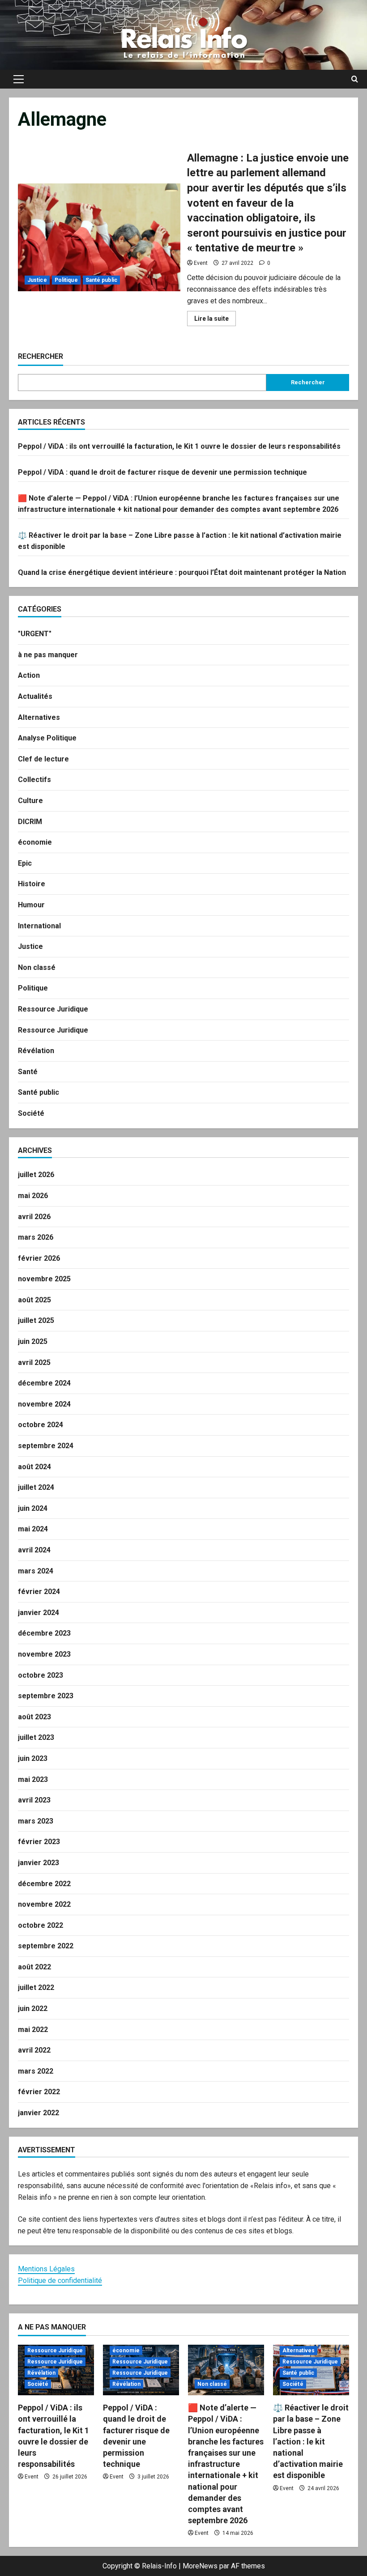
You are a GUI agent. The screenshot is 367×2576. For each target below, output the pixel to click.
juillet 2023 (36, 1737)
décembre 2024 (44, 1383)
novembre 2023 (44, 1654)
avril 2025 (34, 1362)
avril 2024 (34, 1550)
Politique (66, 280)
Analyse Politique (47, 738)
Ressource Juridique (53, 1009)
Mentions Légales (46, 2269)
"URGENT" (35, 634)
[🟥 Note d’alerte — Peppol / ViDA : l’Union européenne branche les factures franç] (226, 2370)
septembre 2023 (46, 1696)
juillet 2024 (36, 1487)
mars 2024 (36, 1571)
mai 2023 (33, 1779)
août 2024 (34, 1467)
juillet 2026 (36, 1175)
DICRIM (30, 822)
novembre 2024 (44, 1404)
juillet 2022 (36, 1987)
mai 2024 (33, 1529)
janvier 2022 (38, 2113)
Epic (25, 863)
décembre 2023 (44, 1633)
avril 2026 (34, 1217)
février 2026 (39, 1258)
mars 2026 (36, 1237)
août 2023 (34, 1717)
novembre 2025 (44, 1279)
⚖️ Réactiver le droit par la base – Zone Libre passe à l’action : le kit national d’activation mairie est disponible (311, 2441)
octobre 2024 (41, 1425)
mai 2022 (33, 2030)
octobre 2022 (41, 1925)
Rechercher (41, 356)
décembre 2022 (44, 1884)
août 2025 (34, 1300)
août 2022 (34, 1967)
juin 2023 (33, 1758)
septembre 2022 (46, 1946)
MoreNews (200, 2566)
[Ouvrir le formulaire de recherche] (355, 79)
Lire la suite (215, 320)
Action (29, 675)
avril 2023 (34, 1800)
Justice (37, 280)
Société (31, 1113)
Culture (30, 801)
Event (201, 263)
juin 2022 (33, 2009)
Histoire (32, 884)
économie (35, 842)
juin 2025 (33, 1341)
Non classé (37, 967)
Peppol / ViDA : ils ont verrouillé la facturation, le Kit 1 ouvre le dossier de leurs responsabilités (179, 446)
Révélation (36, 1051)
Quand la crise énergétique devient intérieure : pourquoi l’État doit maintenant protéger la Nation (182, 572)
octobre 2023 (41, 1675)
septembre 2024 (46, 1446)
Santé (28, 1072)
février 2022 (39, 2092)
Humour (31, 905)
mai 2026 (33, 1196)
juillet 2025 (36, 1320)
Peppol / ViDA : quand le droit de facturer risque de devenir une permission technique (162, 472)
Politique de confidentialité (60, 2281)
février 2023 (39, 1842)
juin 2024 (33, 1508)
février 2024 (39, 1592)
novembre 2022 (44, 1904)
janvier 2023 (38, 1863)
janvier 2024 (38, 1613)
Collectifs (34, 780)
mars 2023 (36, 1821)
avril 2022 (34, 2050)
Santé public (101, 280)
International (39, 926)
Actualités (35, 696)
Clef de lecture (43, 759)
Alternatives (39, 717)
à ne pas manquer (48, 655)
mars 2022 (36, 2071)
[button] (19, 79)
